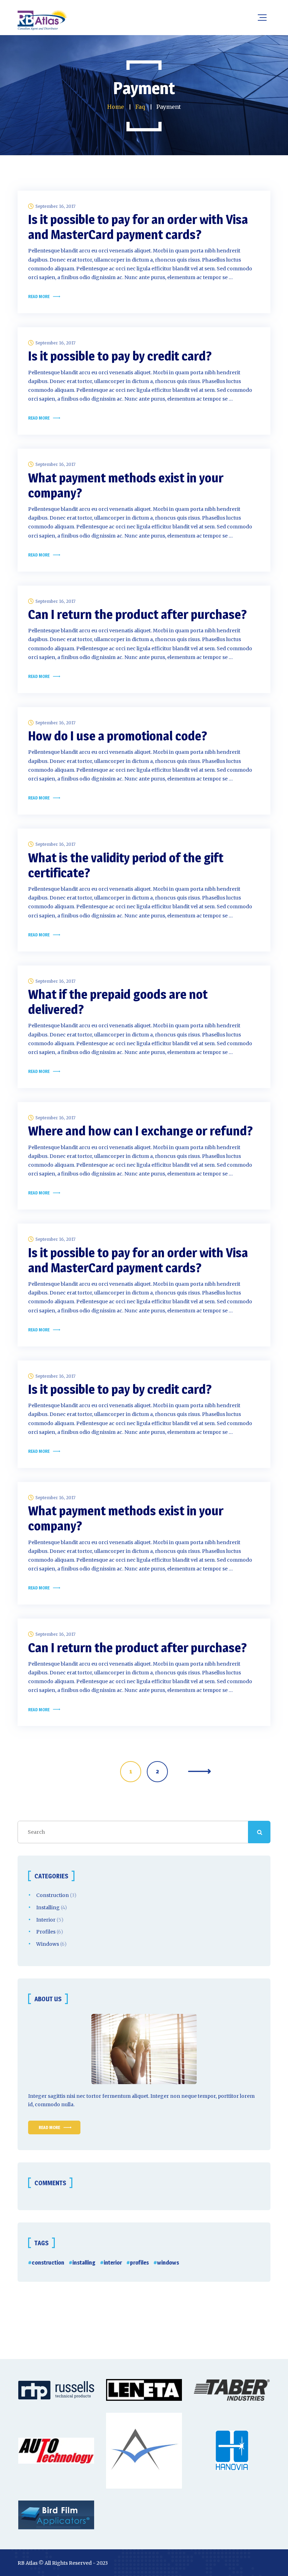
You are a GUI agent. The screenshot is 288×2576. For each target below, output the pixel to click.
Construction (53, 1895)
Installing (48, 1908)
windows (168, 2263)
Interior (46, 1920)
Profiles (46, 1932)
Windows (48, 1944)
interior (113, 2263)
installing (84, 2263)
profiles (139, 2263)
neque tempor (198, 2096)
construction (48, 2263)
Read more (39, 297)
